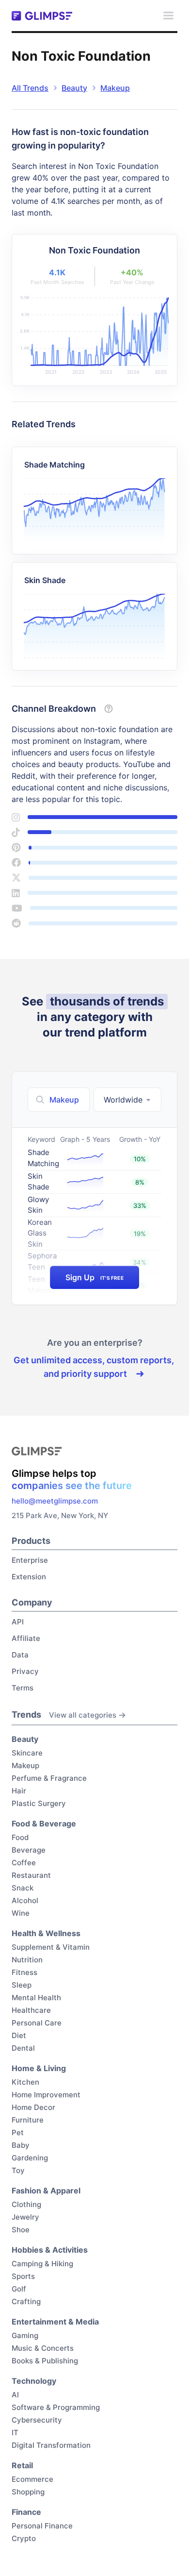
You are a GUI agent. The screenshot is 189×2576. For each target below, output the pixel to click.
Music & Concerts (43, 2348)
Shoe (21, 2230)
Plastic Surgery (39, 1803)
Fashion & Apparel (46, 2191)
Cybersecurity (37, 2420)
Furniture (28, 2120)
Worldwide (123, 1100)
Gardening (30, 2158)
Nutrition (27, 1960)
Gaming (25, 2335)
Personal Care (37, 2023)
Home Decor (33, 2107)
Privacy (25, 1671)
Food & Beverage (44, 1823)
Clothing (26, 2204)
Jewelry (25, 2217)
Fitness (24, 1972)
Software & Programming (56, 2407)
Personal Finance (42, 2526)
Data (20, 1655)
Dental (23, 2048)
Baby (21, 2145)
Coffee (24, 1863)
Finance (26, 2512)
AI (15, 2395)
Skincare (27, 1753)
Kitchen (25, 2082)
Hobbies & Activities (50, 2250)
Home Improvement (46, 2095)
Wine (21, 1913)
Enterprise (30, 1560)
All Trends (30, 88)
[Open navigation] (168, 16)
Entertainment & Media (55, 2322)
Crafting (26, 2301)
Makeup (115, 88)
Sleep (22, 1985)
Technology (34, 2381)
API (18, 1622)
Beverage (29, 1850)
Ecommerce (32, 2479)
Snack (23, 1888)
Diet (19, 2035)
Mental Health (36, 1998)
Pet (18, 2133)
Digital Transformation (51, 2445)
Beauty (74, 88)
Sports (23, 2276)
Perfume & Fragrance (49, 1778)
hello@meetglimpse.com (55, 1501)
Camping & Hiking (42, 2264)
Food (20, 1837)
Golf (19, 2289)
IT (15, 2433)
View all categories (83, 1715)
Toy (18, 2170)
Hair (19, 1791)
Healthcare (31, 2010)
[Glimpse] (42, 16)
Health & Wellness (46, 1933)
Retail (22, 2465)
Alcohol (25, 1900)
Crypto (24, 2538)
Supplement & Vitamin (51, 1947)
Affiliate (26, 1638)
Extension (29, 1577)
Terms (23, 1688)
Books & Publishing (45, 2361)
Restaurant (31, 1875)
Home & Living (39, 2068)
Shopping (28, 2492)
